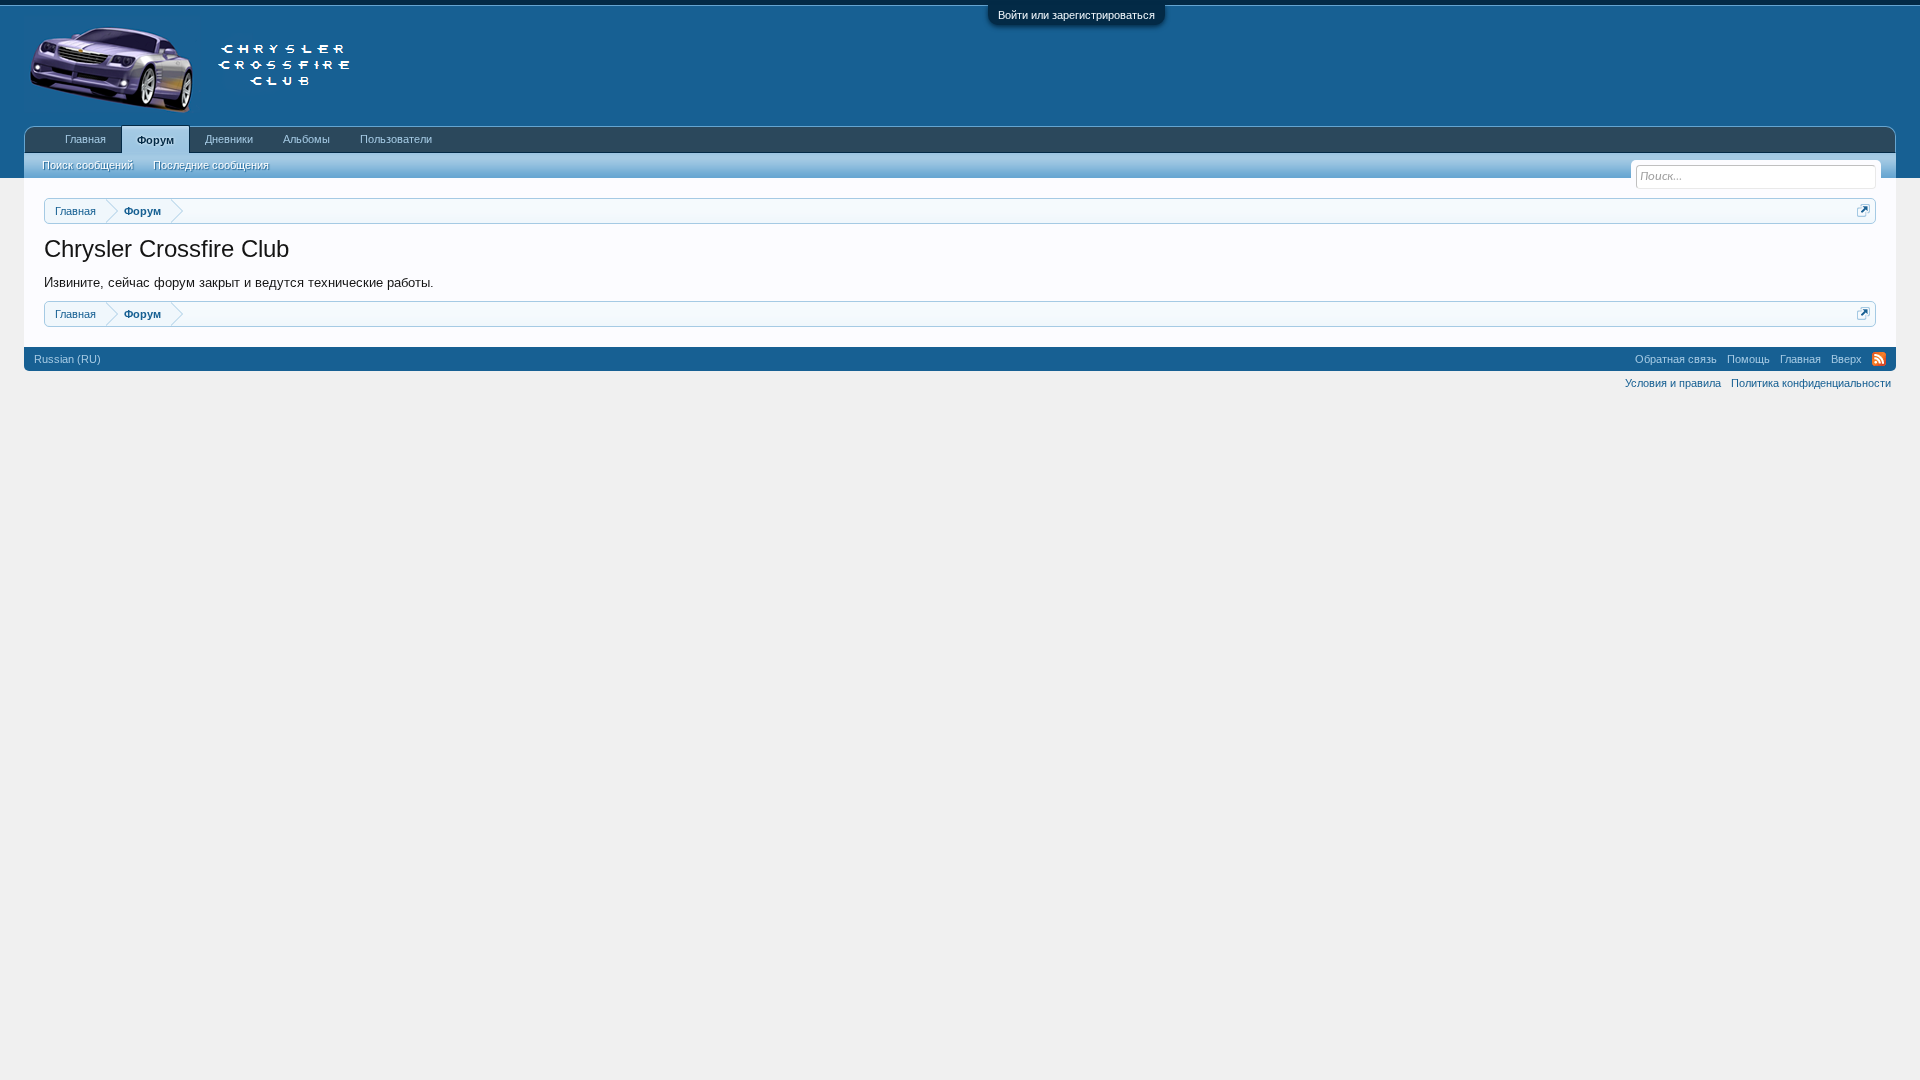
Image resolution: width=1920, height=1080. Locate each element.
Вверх (1846, 359)
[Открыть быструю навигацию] (1863, 210)
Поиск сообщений (87, 165)
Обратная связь (1676, 359)
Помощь (1748, 359)
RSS (1879, 359)
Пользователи (396, 139)
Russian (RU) (67, 359)
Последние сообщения (211, 165)
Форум (155, 140)
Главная (85, 139)
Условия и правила (1673, 383)
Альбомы (306, 139)
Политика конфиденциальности (1811, 383)
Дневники (229, 139)
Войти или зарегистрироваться (1076, 15)
